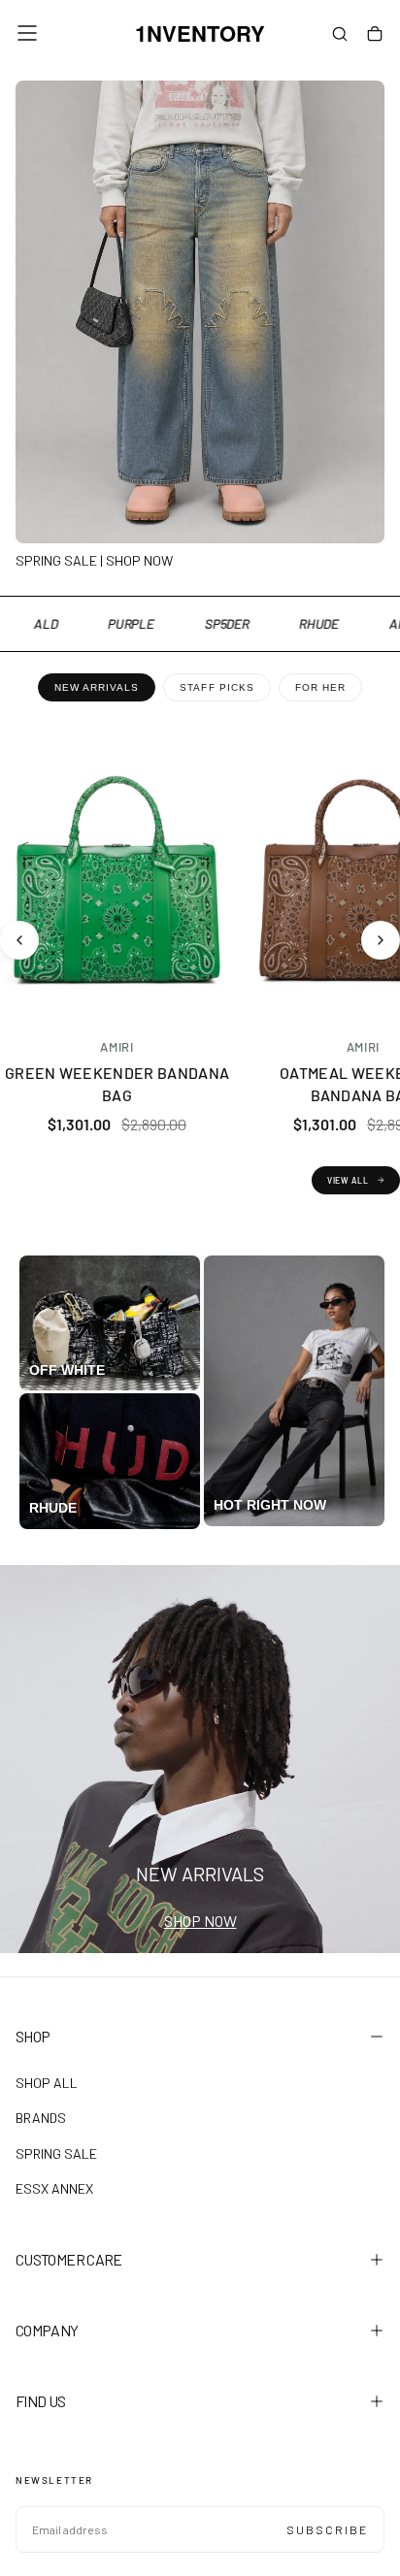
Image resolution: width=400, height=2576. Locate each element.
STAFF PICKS (217, 687)
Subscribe (327, 2529)
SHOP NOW (200, 1921)
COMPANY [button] (47, 2330)
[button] (27, 33)
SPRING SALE (56, 2153)
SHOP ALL (47, 2083)
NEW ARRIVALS (97, 687)
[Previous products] (19, 940)
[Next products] (381, 940)
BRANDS (41, 2118)
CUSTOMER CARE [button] (69, 2259)
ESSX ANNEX (54, 2188)
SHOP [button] (33, 2036)
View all (348, 1180)
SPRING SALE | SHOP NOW (94, 560)
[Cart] (375, 35)
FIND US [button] (41, 2401)
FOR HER (320, 687)
